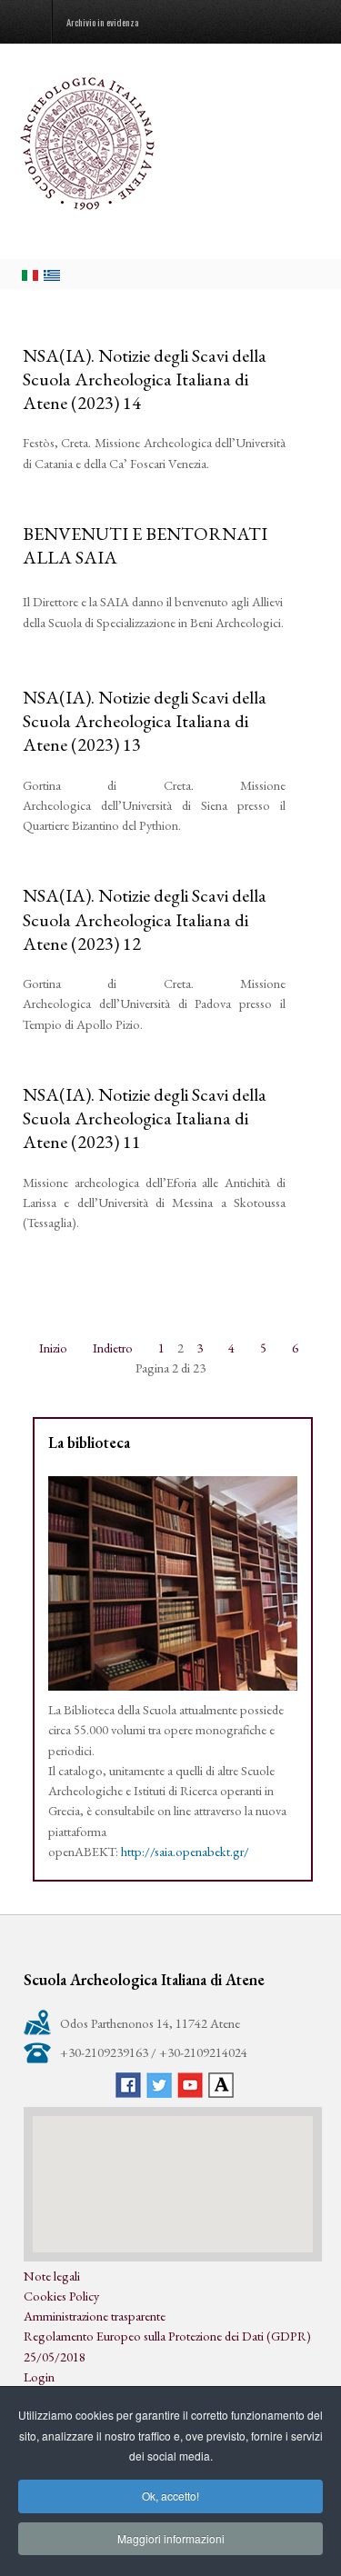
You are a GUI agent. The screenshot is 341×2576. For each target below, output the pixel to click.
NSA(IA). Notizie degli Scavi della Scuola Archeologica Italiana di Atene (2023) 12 (145, 919)
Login (39, 2376)
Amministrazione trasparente (95, 2316)
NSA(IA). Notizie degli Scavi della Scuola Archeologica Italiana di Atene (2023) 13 (145, 721)
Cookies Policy (61, 2296)
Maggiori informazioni (171, 2538)
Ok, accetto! (170, 2496)
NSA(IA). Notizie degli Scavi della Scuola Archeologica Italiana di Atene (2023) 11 (145, 1118)
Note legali (52, 2276)
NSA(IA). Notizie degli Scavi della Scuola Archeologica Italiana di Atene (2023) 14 (145, 379)
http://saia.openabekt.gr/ (185, 1851)
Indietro (113, 1348)
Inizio (53, 1348)
